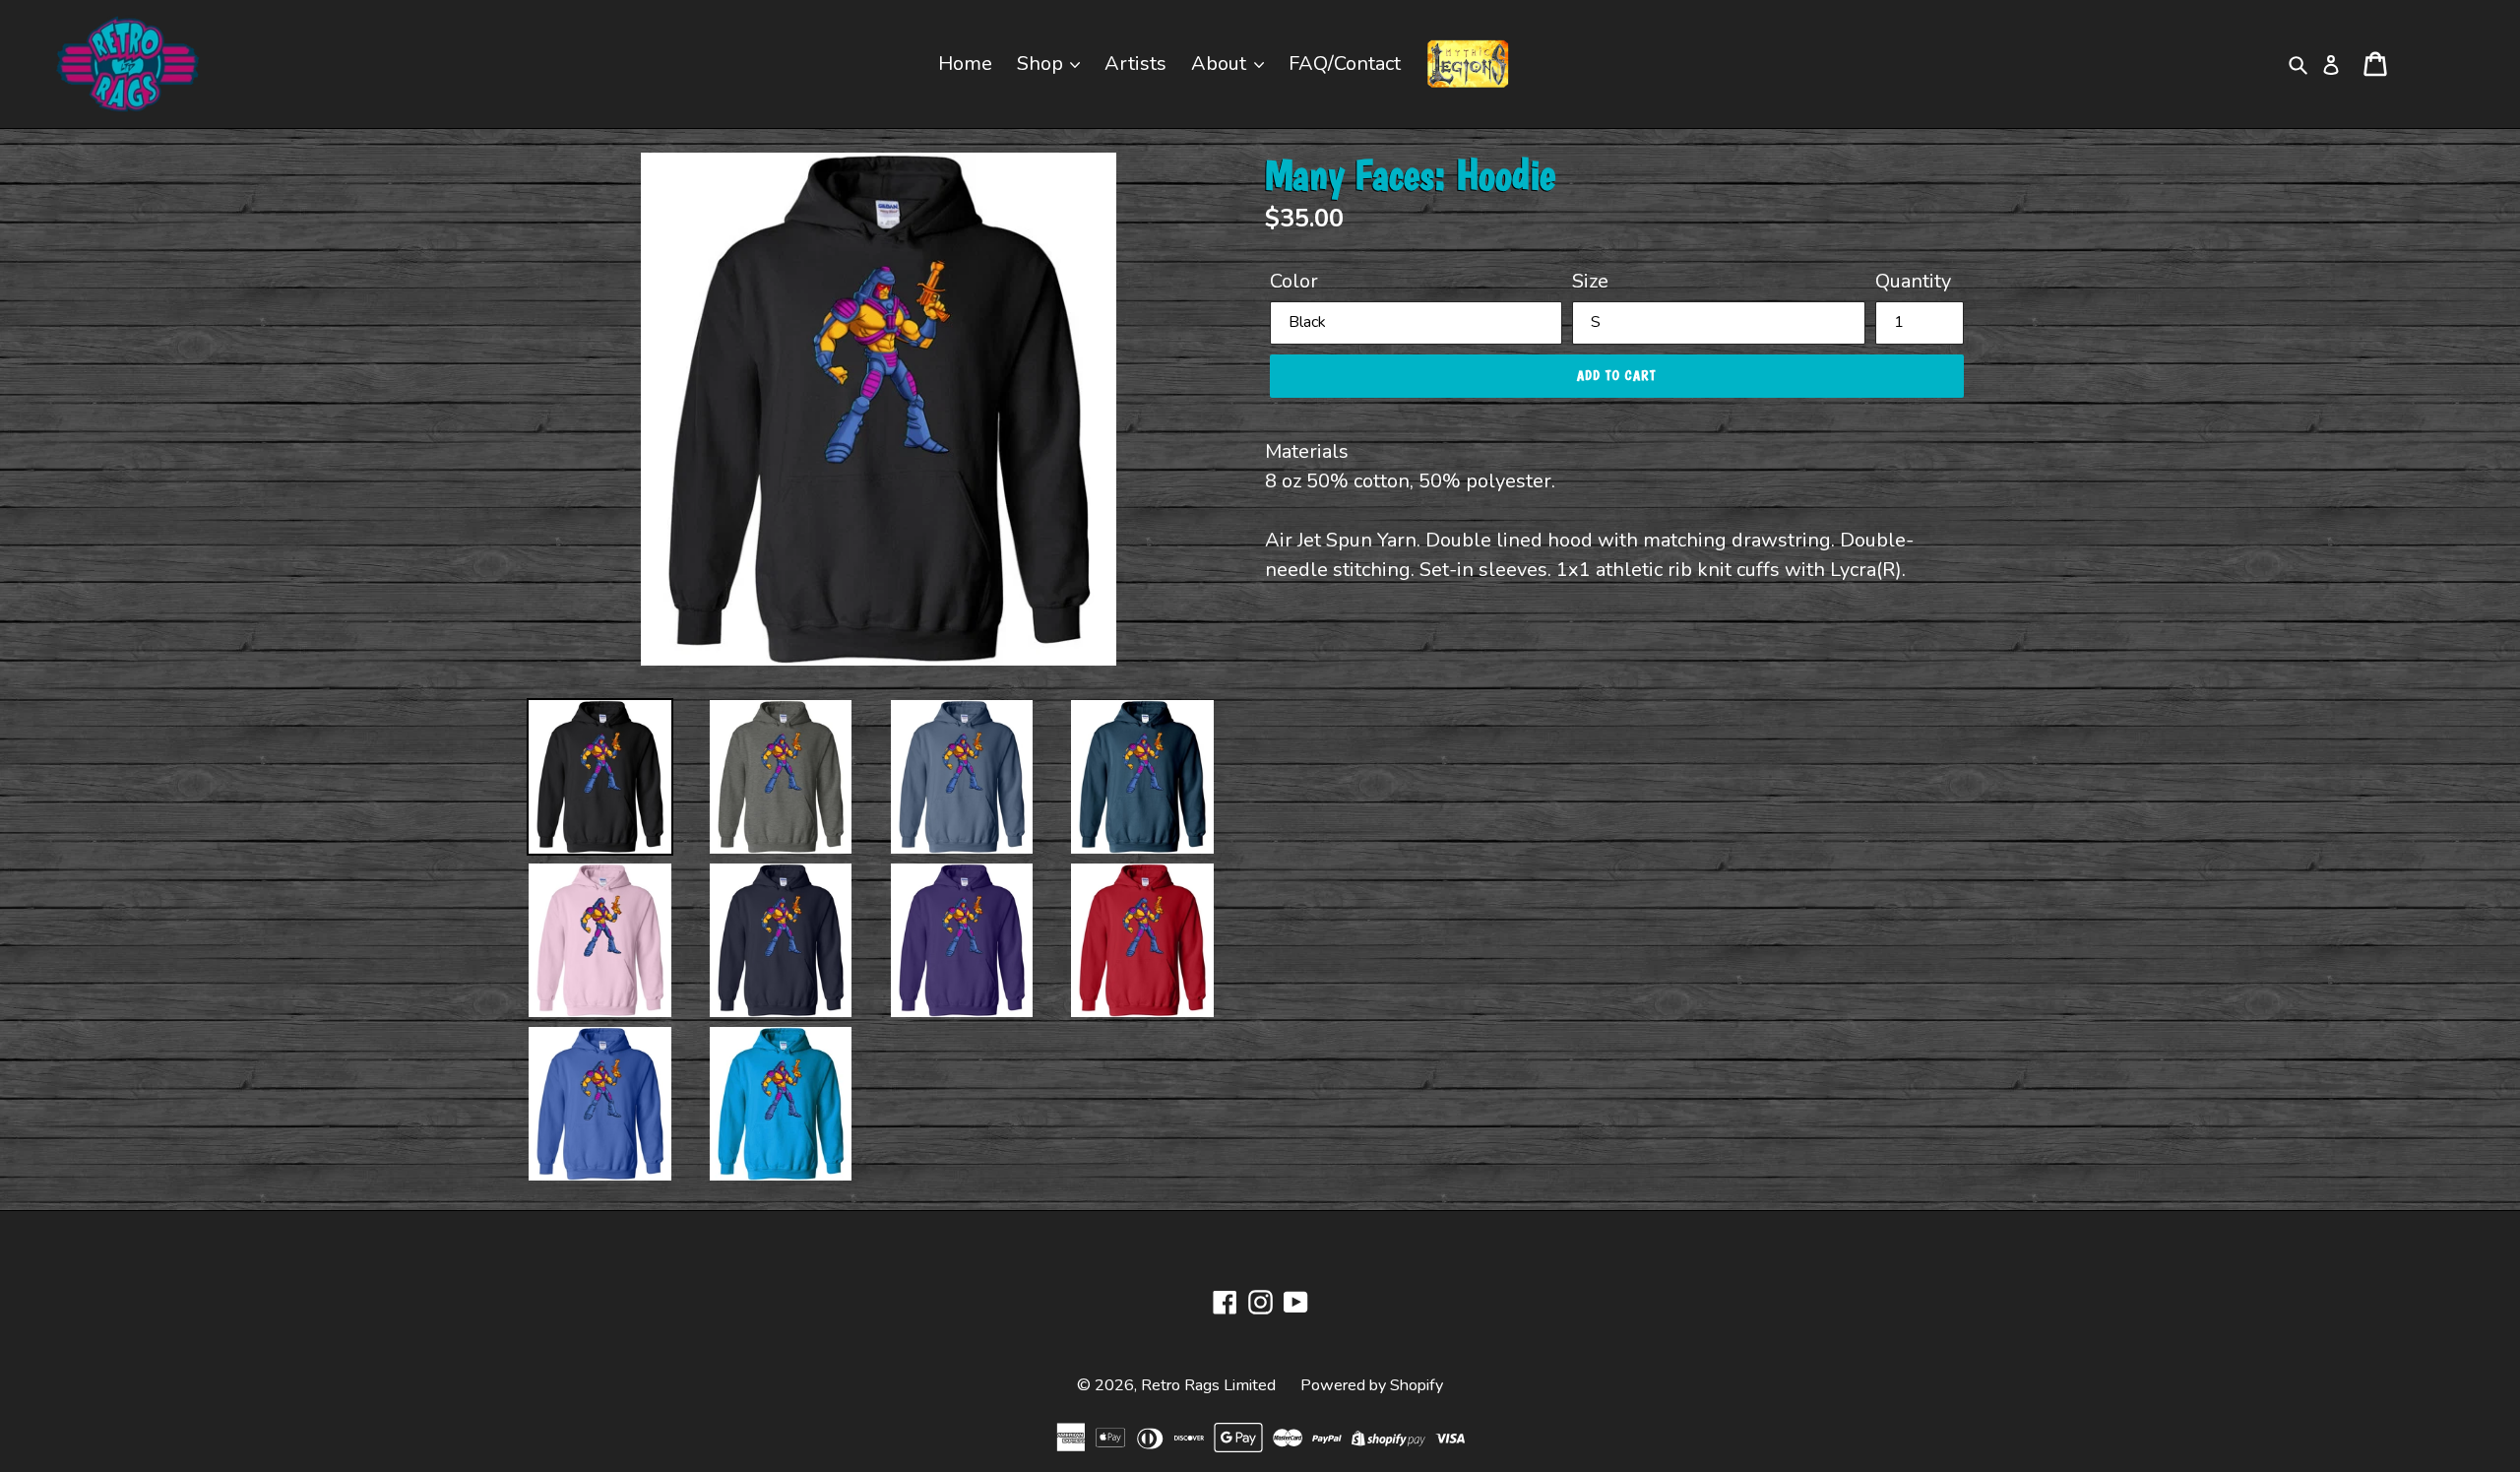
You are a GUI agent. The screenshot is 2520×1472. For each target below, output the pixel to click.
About (1221, 64)
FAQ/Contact (1345, 64)
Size (1590, 281)
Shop (1042, 64)
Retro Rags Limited (1208, 1385)
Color (1294, 281)
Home (965, 64)
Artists (1135, 64)
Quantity (1913, 281)
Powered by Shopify (1372, 1385)
